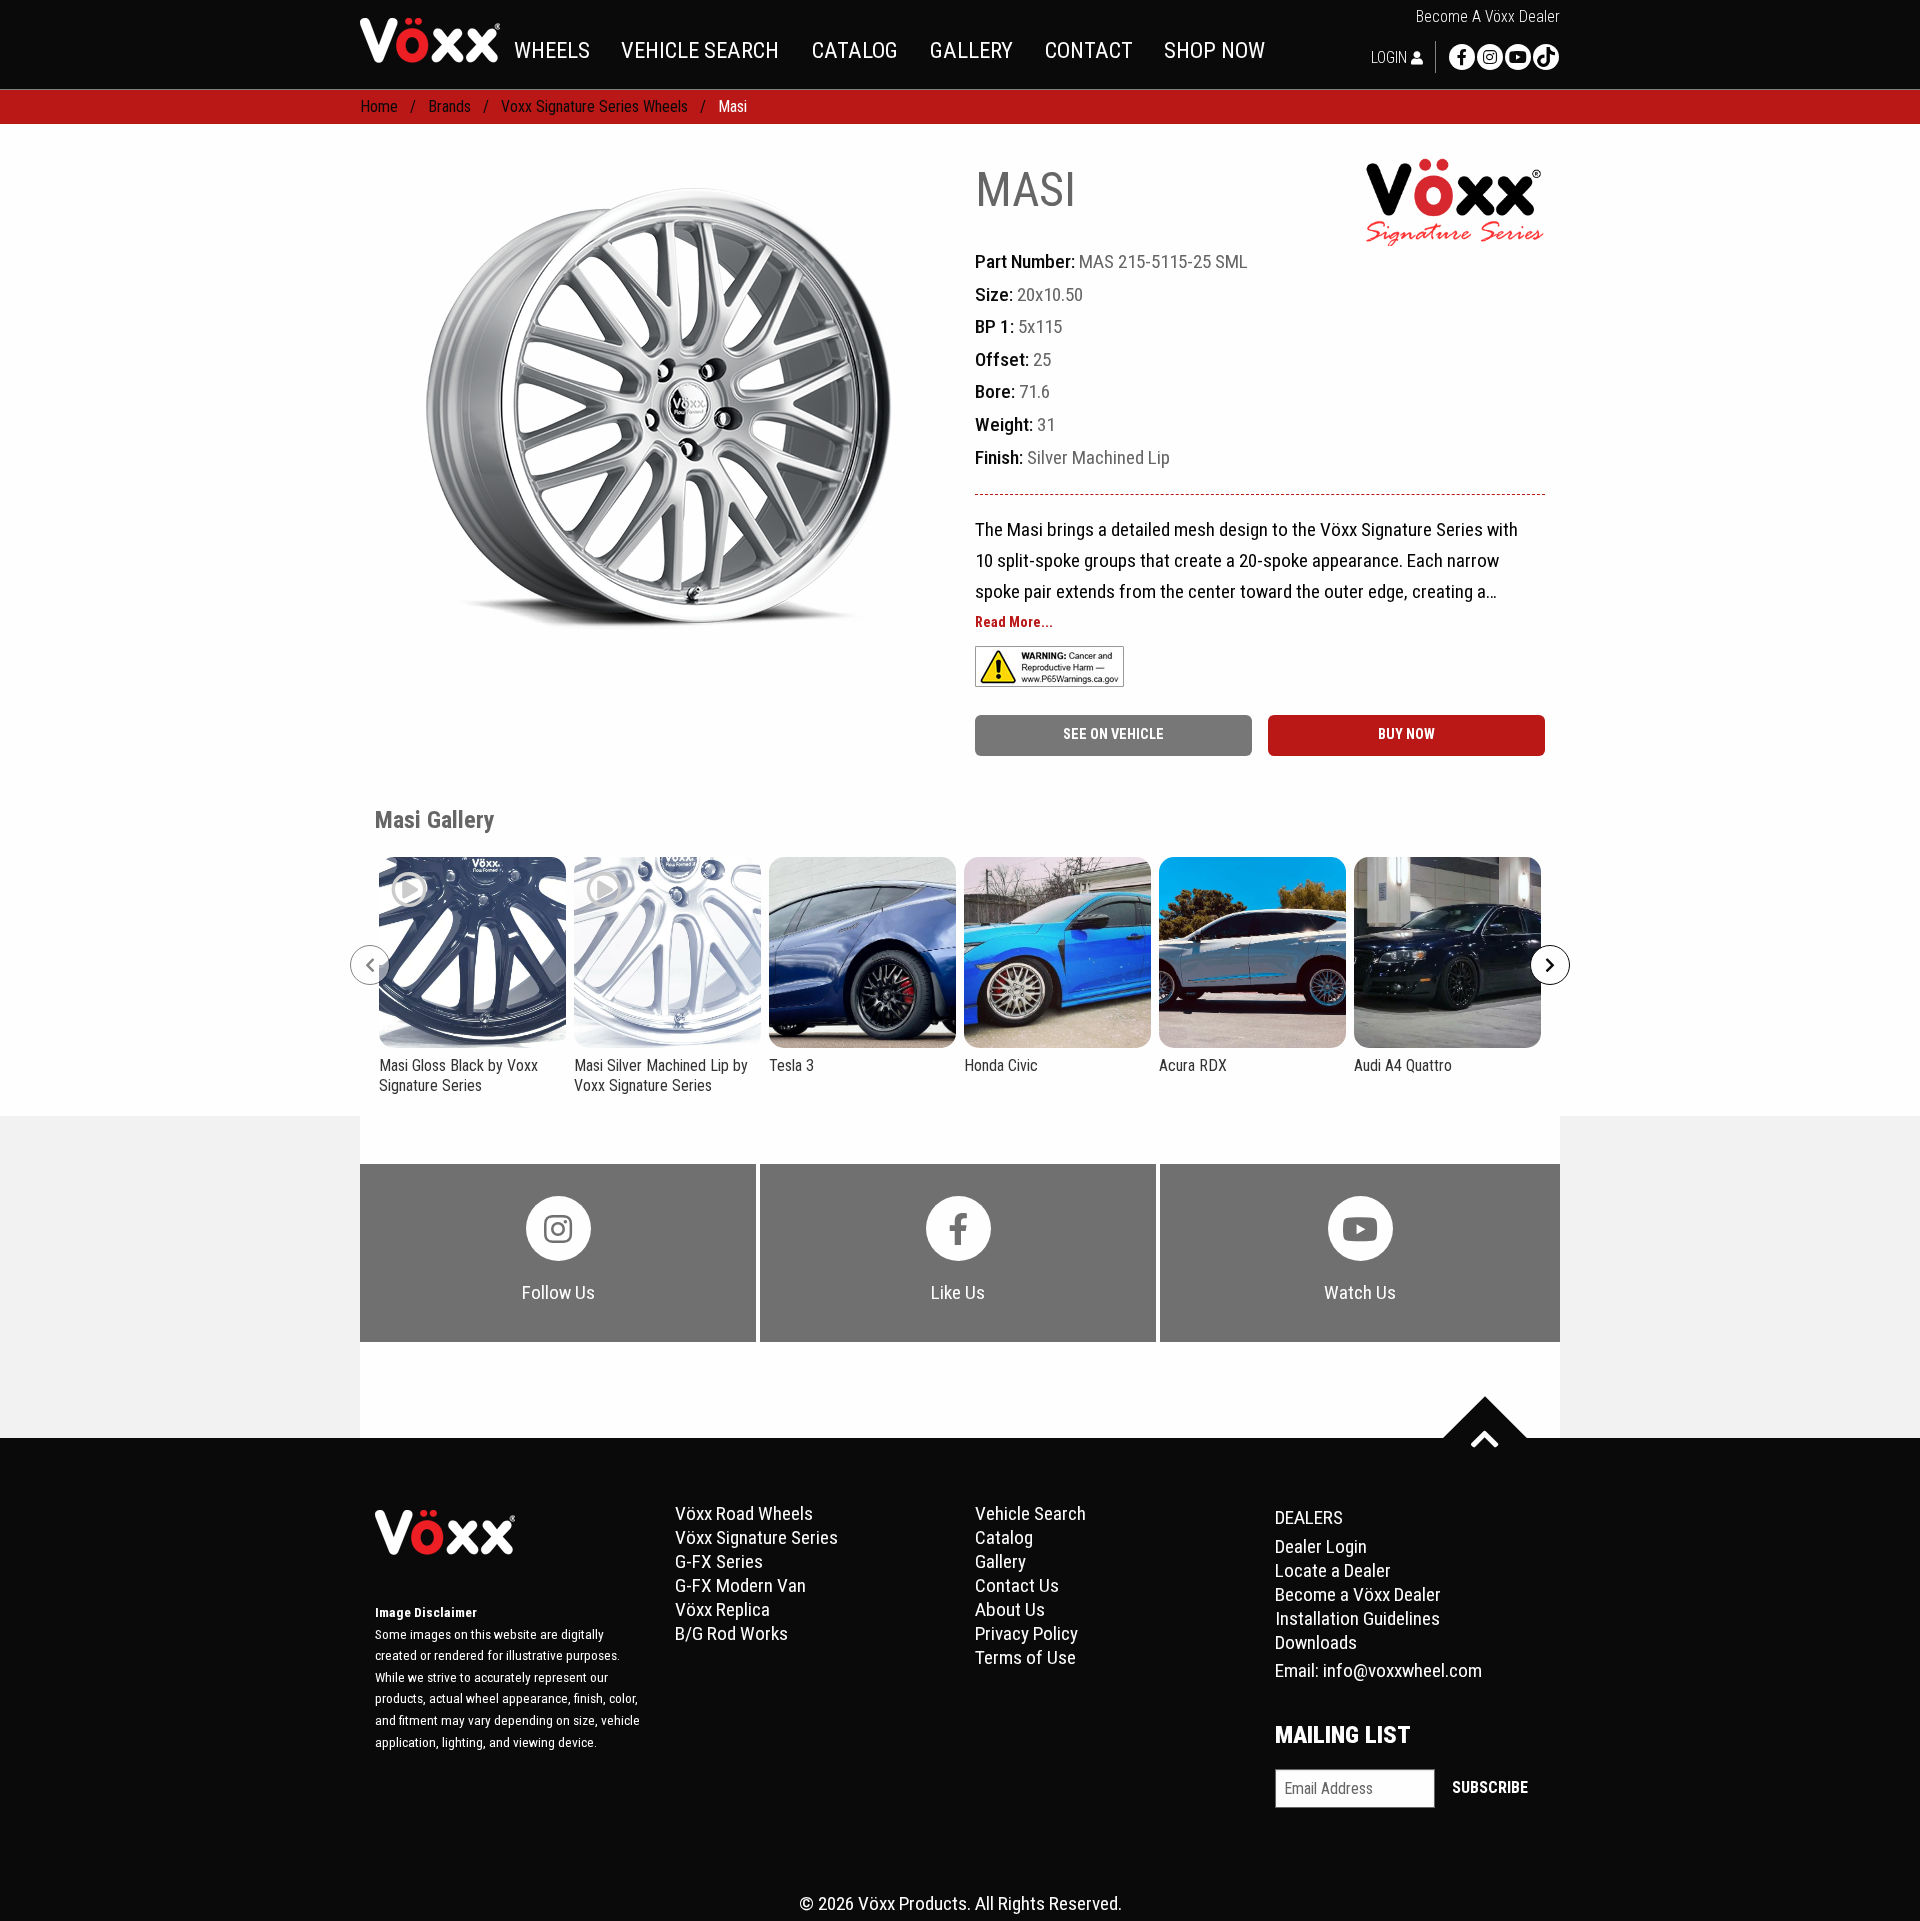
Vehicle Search (1030, 1513)
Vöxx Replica (722, 1609)
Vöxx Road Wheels (744, 1513)
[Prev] (370, 965)
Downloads (1316, 1642)
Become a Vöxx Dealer (1488, 17)
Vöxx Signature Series (756, 1537)
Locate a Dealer (1333, 1570)
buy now (1406, 734)
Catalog (1004, 1537)
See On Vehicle (1113, 734)
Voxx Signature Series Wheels (594, 106)
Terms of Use (1025, 1657)
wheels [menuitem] (552, 50)
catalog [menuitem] (855, 50)
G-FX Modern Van (740, 1585)
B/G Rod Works (731, 1633)
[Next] (1550, 965)
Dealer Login (1321, 1546)
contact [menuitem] (1089, 50)
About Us (1010, 1609)
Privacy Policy (1026, 1633)
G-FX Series (719, 1561)
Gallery (1000, 1561)
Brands (449, 106)
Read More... (1014, 623)
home (379, 106)
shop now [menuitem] (1214, 50)
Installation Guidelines (1357, 1618)
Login (1391, 57)
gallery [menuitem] (971, 50)
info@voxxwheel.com (1402, 1670)
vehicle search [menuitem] (700, 50)
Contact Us (1017, 1585)
